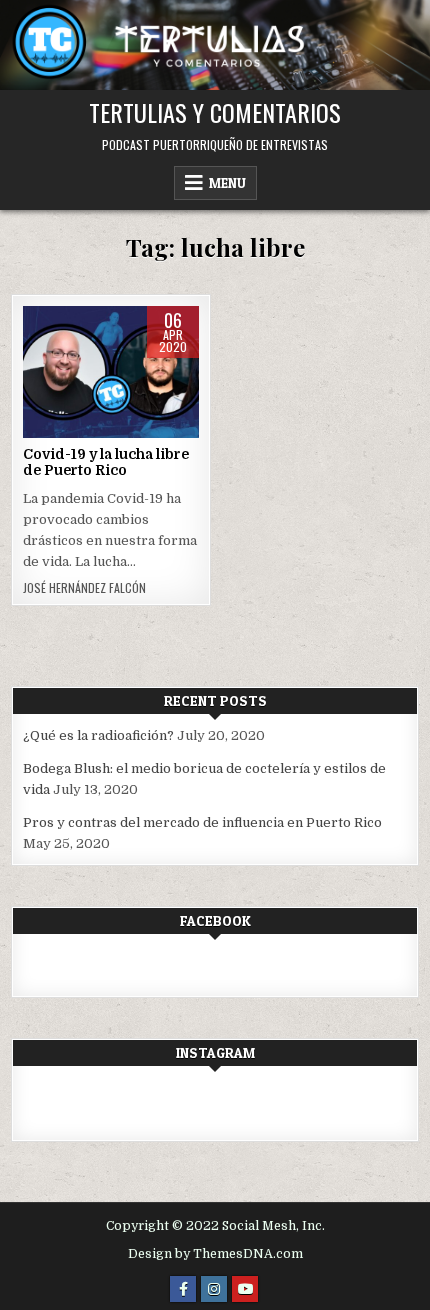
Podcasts (110, 369)
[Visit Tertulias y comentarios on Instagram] (36, 1102)
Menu (227, 183)
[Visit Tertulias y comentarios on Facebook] (36, 964)
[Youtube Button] (245, 1289)
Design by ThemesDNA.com (215, 1254)
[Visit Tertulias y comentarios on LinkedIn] (72, 1102)
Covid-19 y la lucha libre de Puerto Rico (106, 462)
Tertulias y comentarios (215, 112)
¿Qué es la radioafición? (98, 735)
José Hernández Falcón (84, 588)
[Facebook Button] (183, 1289)
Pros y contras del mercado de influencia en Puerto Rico (202, 822)
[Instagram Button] (214, 1289)
